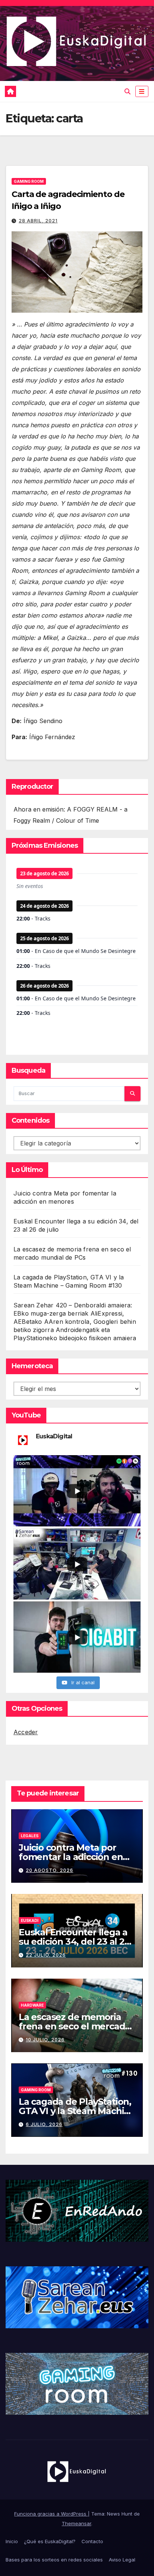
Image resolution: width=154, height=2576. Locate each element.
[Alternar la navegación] (142, 92)
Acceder (26, 1732)
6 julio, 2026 (44, 2124)
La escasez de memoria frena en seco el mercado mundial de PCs (75, 2026)
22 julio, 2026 (46, 1955)
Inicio (12, 2541)
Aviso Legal (122, 2560)
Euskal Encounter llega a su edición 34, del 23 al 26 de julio (74, 1942)
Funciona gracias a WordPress (51, 2514)
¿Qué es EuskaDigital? (50, 2541)
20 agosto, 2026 (50, 1870)
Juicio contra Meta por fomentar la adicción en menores (71, 1857)
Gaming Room (29, 181)
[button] (127, 91)
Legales (30, 1836)
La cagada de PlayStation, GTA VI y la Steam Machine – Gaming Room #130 (77, 2111)
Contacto (92, 2541)
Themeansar (76, 2523)
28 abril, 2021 (38, 221)
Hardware (32, 2005)
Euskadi (30, 1920)
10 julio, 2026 (45, 2040)
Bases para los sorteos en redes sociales (54, 2560)
